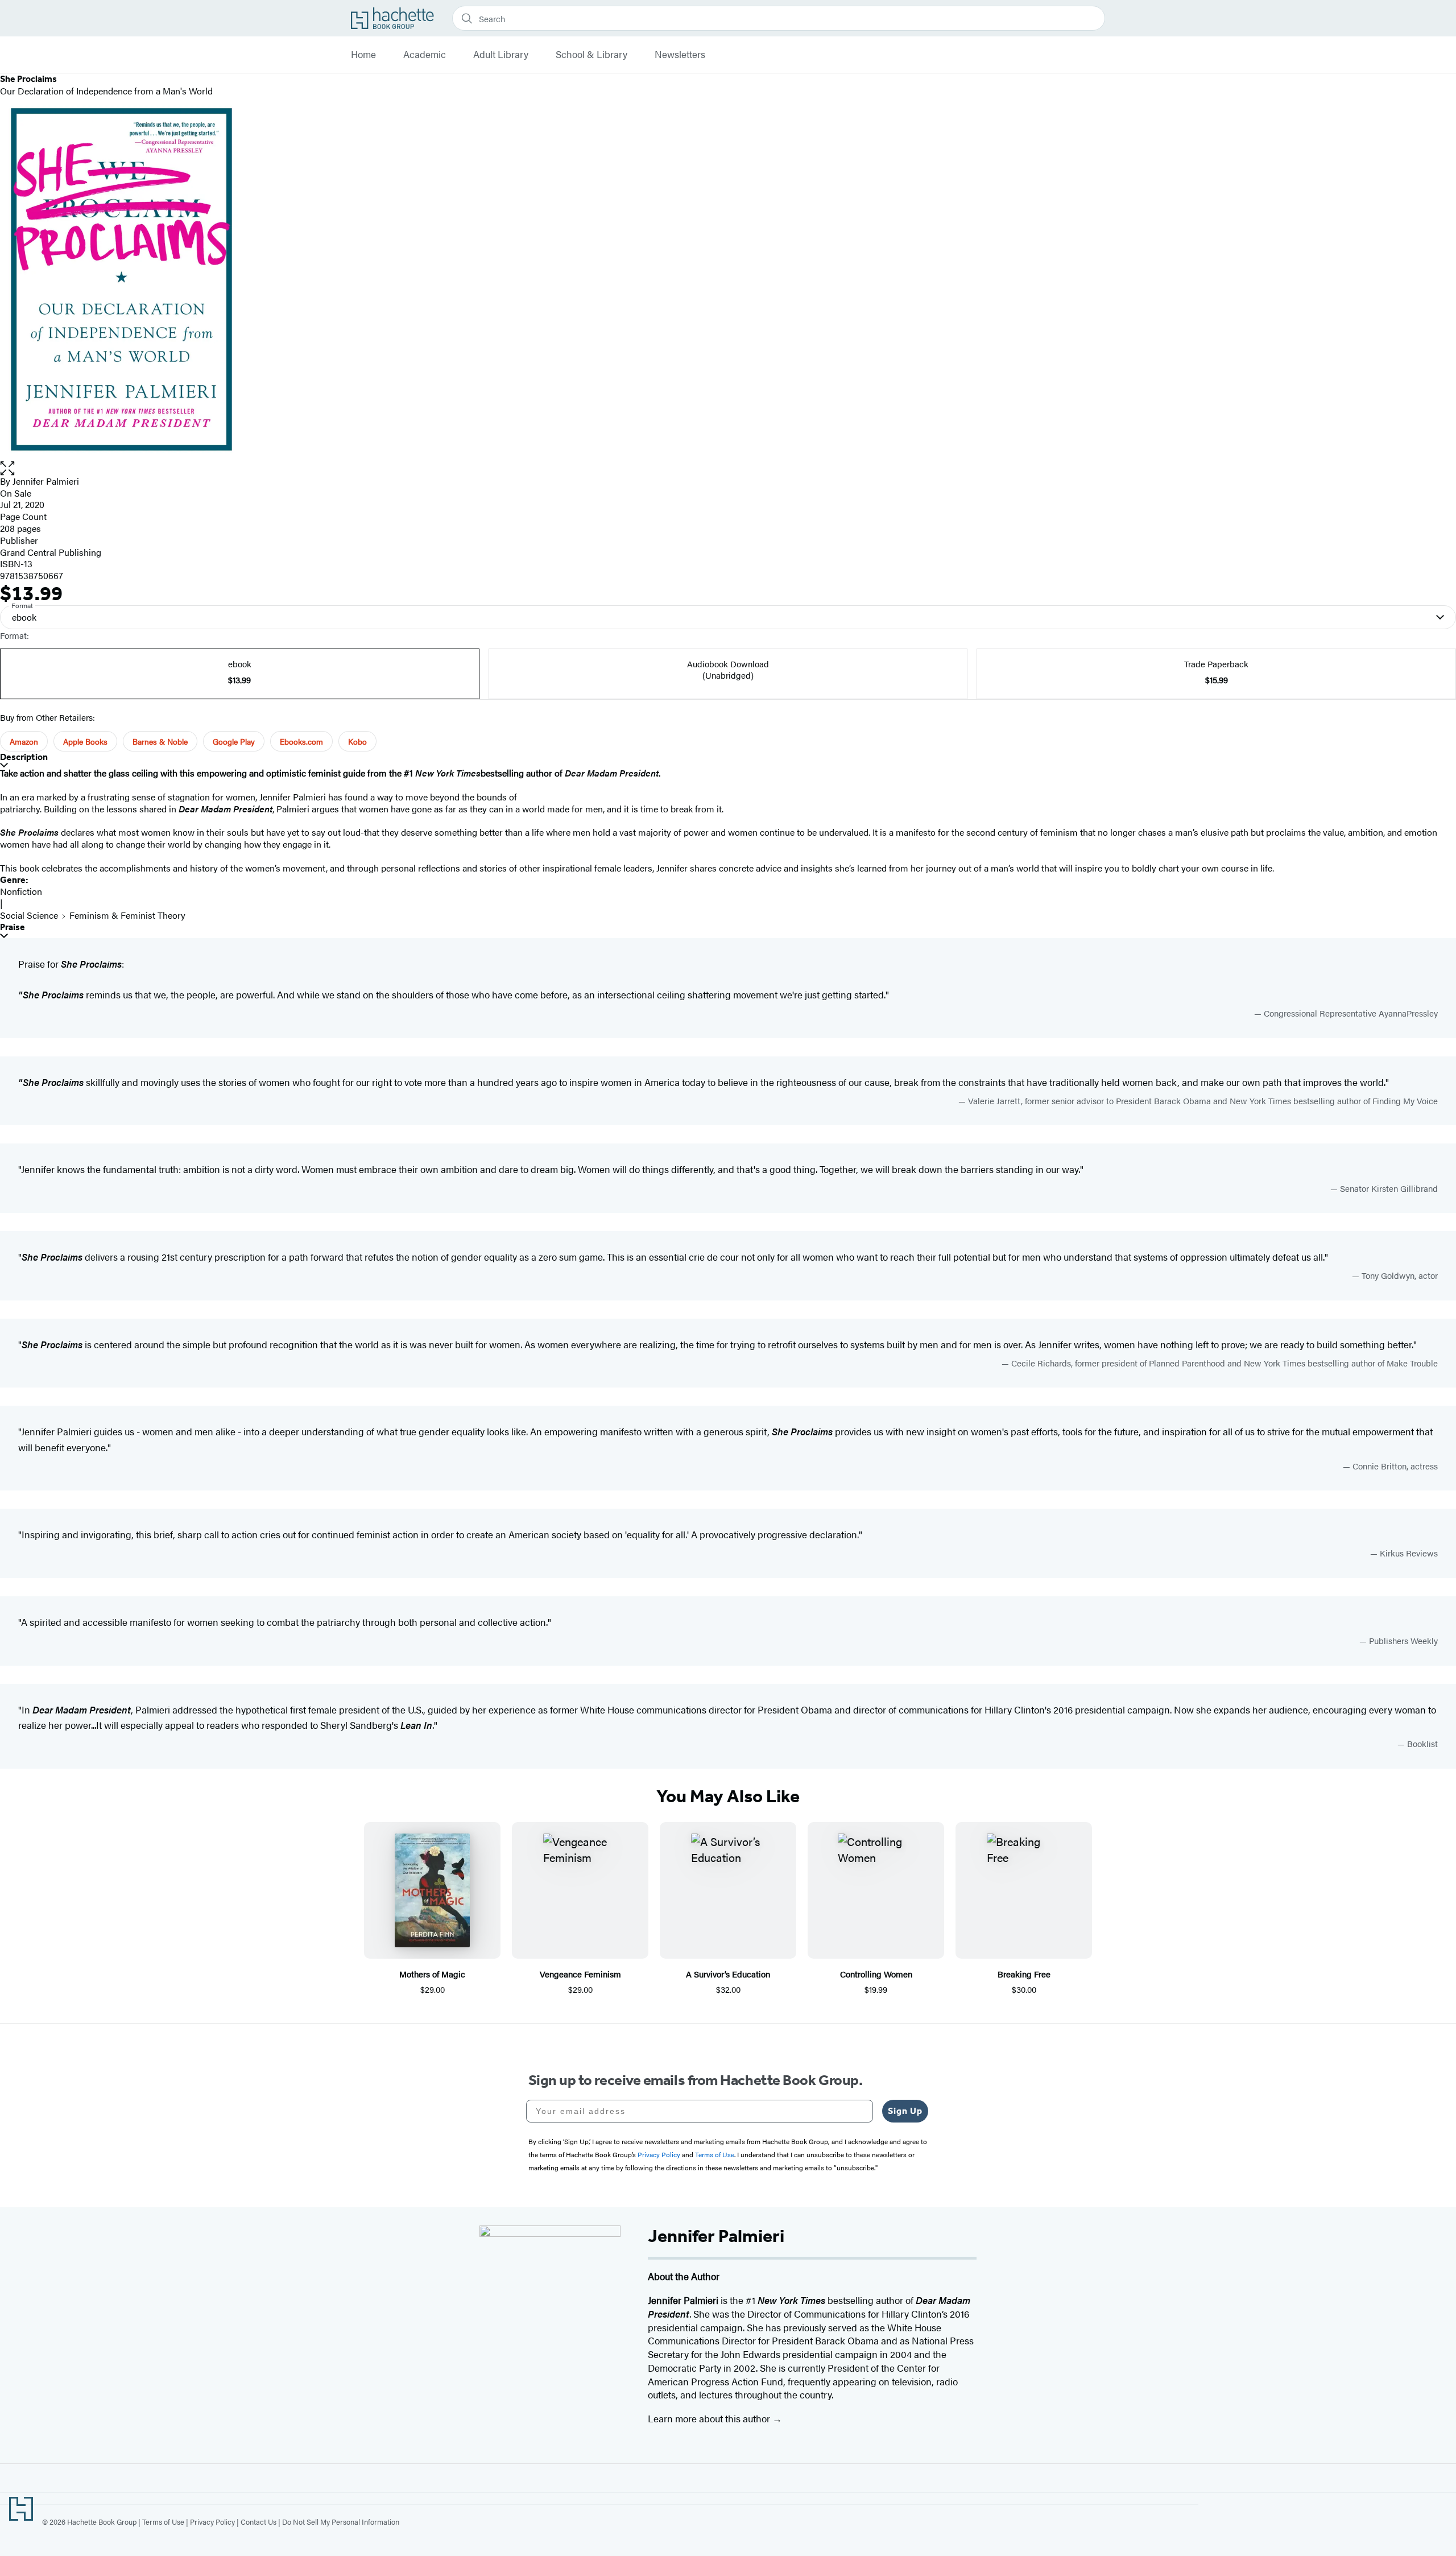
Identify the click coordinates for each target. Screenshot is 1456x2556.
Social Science (29, 915)
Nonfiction (21, 891)
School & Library (591, 55)
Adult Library (501, 55)
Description (24, 757)
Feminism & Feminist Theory (127, 915)
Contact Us (258, 2522)
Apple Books (85, 741)
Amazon (24, 741)
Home (363, 55)
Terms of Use (163, 2522)
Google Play (234, 741)
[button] (728, 468)
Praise (13, 927)
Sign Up (905, 2111)
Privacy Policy (212, 2522)
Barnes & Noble (160, 741)
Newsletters (680, 55)
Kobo (357, 741)
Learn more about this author (710, 2418)
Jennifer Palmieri (46, 481)
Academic (425, 55)
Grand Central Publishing (51, 552)
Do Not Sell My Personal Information (341, 2522)
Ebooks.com (301, 741)
